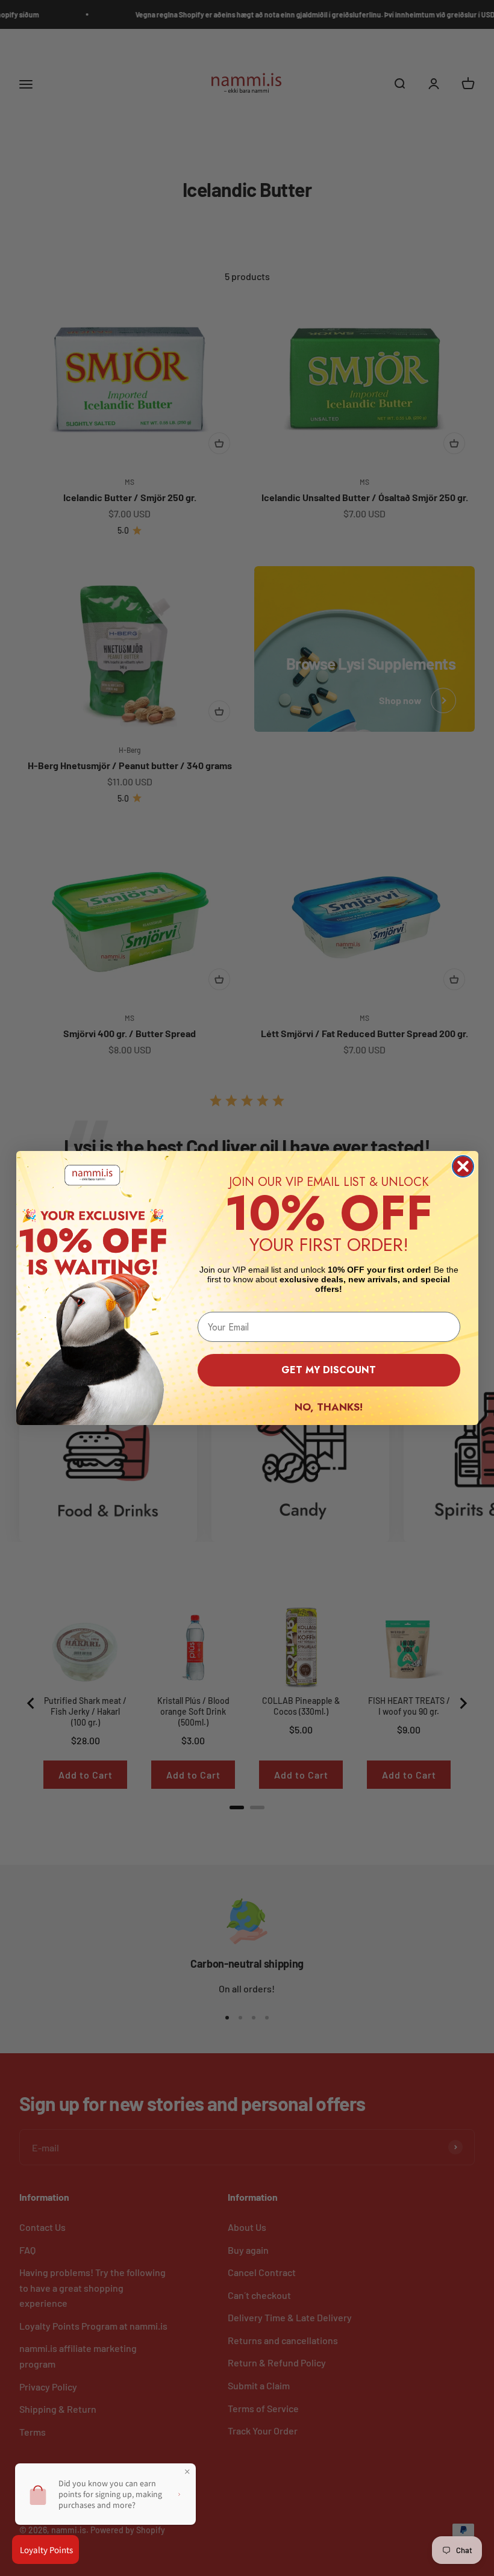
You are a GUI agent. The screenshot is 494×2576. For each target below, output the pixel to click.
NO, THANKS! (329, 1407)
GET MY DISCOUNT (329, 1370)
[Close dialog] (463, 1166)
